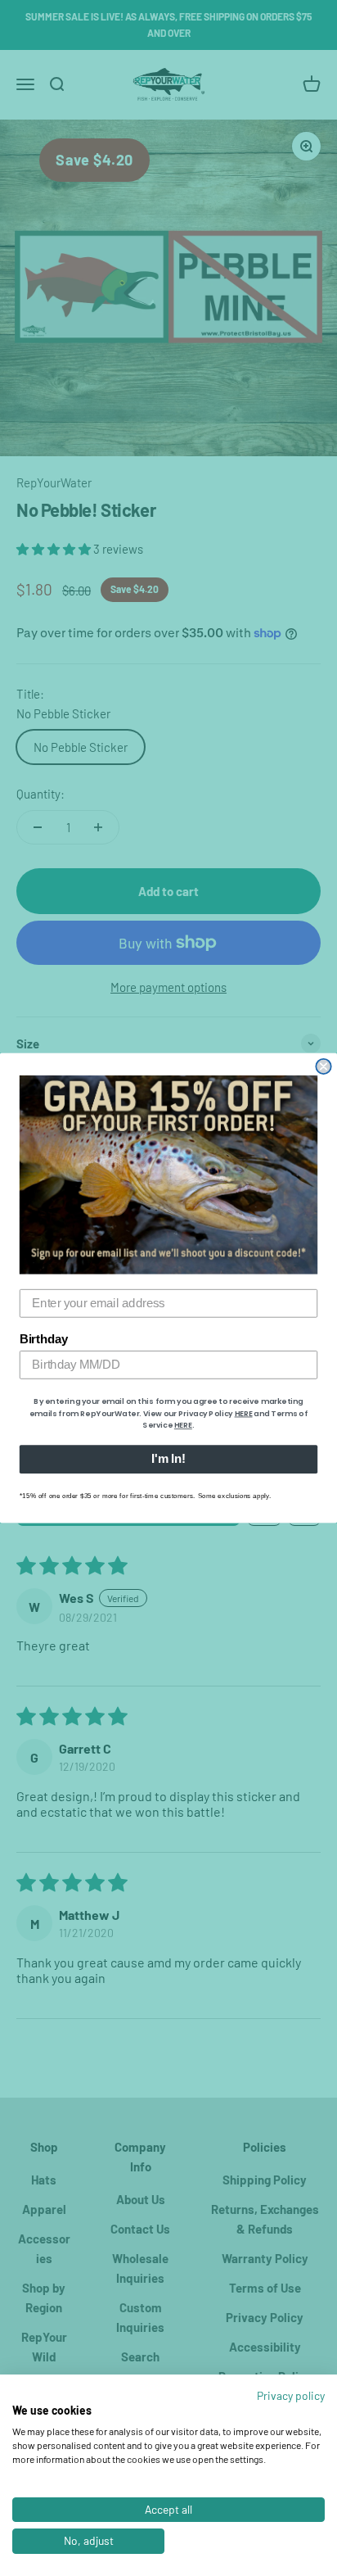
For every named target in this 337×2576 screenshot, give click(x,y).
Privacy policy (291, 2395)
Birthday (44, 1339)
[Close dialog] (323, 1066)
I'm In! (168, 1460)
